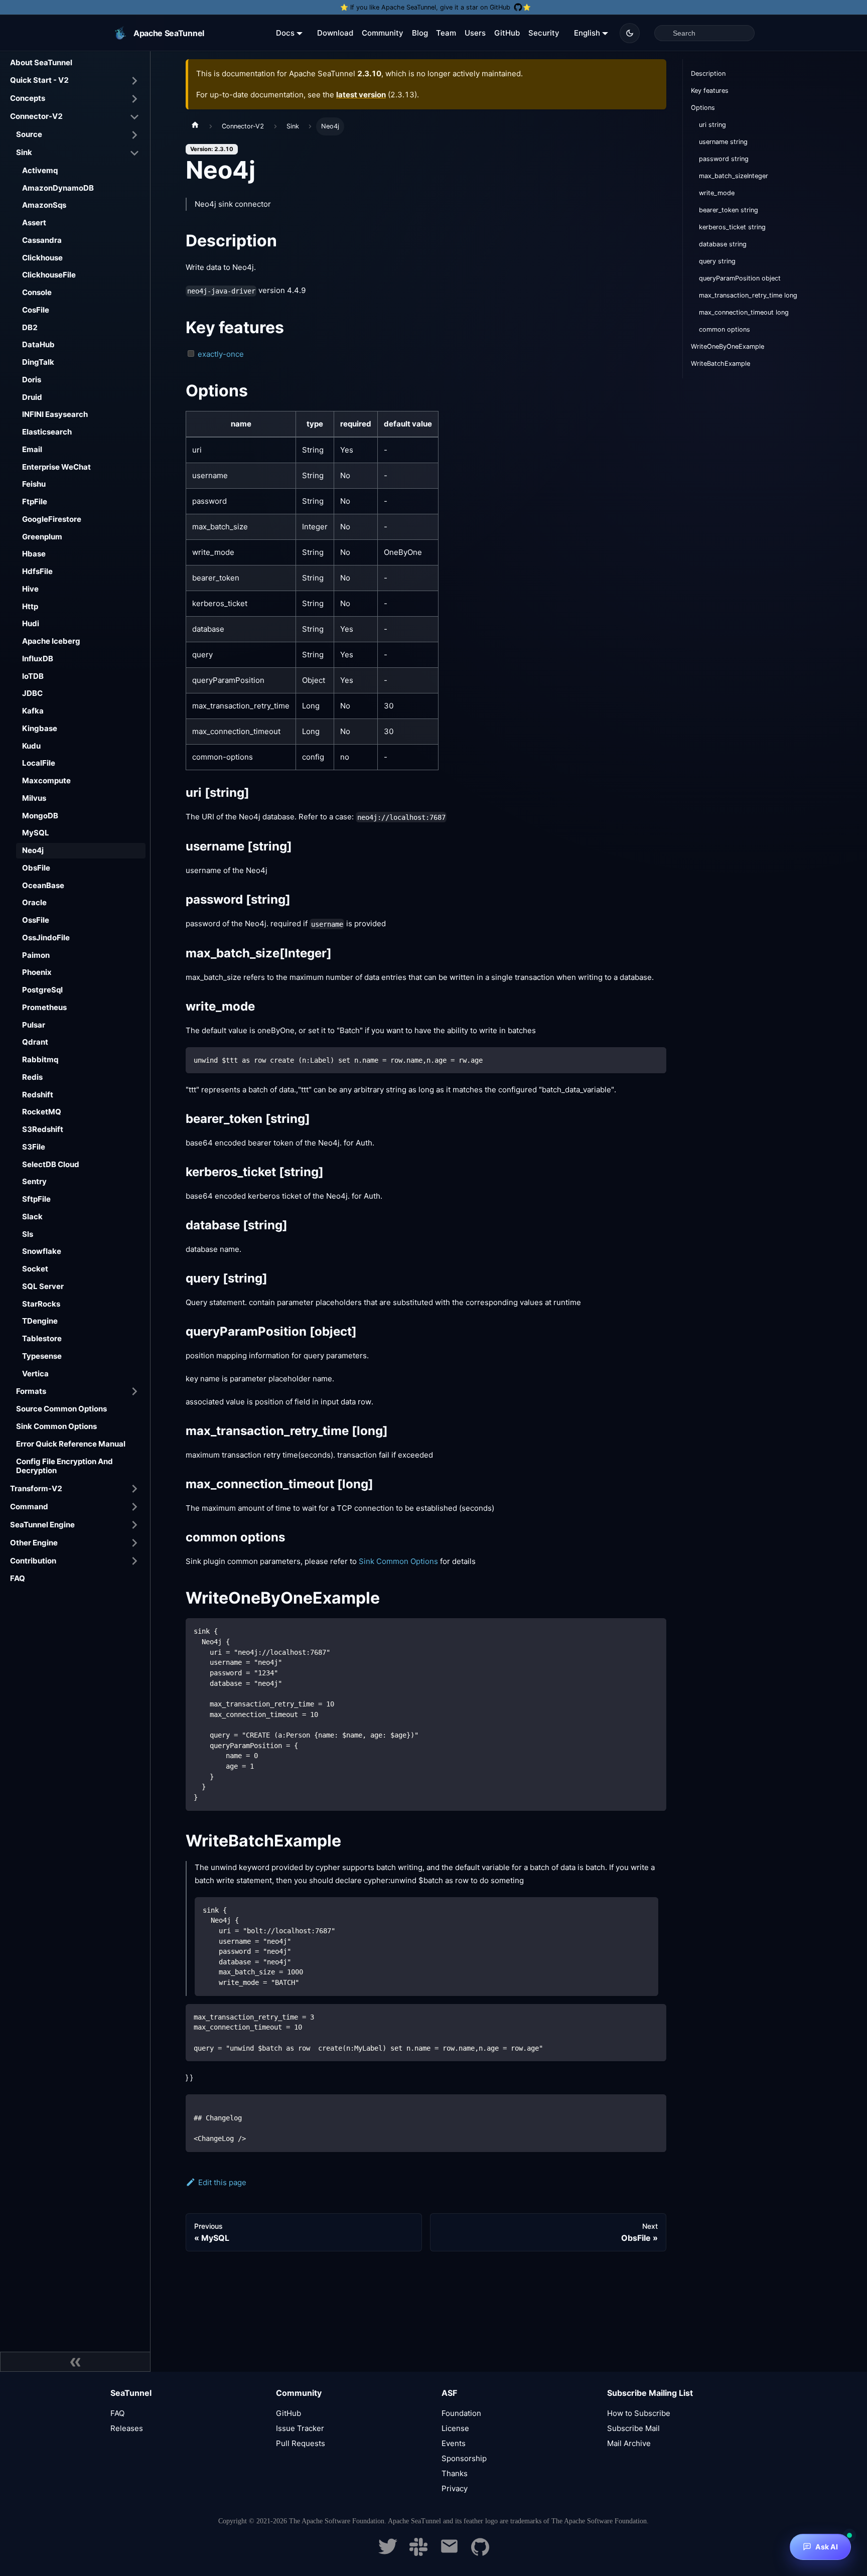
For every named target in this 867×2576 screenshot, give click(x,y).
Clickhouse (42, 258)
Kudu (31, 746)
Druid (32, 397)
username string (723, 142)
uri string (712, 125)
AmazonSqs (44, 205)
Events (454, 2443)
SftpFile (36, 1199)
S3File (34, 1147)
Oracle (34, 902)
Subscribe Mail (633, 2428)
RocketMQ (42, 1112)
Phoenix (37, 972)
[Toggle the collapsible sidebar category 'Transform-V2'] (134, 1489)
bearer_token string (729, 210)
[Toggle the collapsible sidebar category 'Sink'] (134, 153)
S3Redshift (43, 1129)
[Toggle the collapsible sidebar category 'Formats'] (134, 1391)
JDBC (32, 693)
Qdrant (35, 1042)
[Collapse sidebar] (75, 2362)
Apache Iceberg (51, 641)
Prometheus (44, 1007)
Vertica (35, 1374)
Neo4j (33, 850)
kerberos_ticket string (732, 227)
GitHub (507, 33)
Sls (28, 1234)
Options (703, 108)
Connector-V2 (36, 116)
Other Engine (34, 1543)
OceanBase (43, 885)
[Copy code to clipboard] (654, 1059)
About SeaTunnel (41, 62)
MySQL (36, 833)
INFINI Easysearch (55, 414)
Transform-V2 (36, 1488)
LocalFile (39, 763)
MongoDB (40, 816)
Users (475, 33)
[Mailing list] (449, 2553)
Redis (32, 1077)
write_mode (717, 193)
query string (717, 261)
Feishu (34, 484)
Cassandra (42, 240)
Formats (31, 1391)
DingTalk (38, 362)
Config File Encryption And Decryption (64, 1466)
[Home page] (195, 126)
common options (725, 329)
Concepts (28, 98)
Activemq (40, 170)
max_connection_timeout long (744, 312)
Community (383, 33)
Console (37, 292)
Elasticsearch (47, 432)
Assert (34, 223)
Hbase (34, 554)
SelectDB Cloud (51, 1164)
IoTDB (33, 676)
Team (446, 33)
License (455, 2428)
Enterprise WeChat (56, 467)
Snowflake (42, 1251)
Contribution (33, 1561)
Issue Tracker (300, 2428)
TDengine (40, 1321)
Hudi (31, 623)
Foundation (461, 2413)
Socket (35, 1269)
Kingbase (40, 728)
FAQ (18, 1578)
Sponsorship (464, 2458)
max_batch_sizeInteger (734, 176)
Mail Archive (629, 2443)
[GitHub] (480, 2553)
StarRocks (41, 1304)
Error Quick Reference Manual (71, 1444)
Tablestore (42, 1338)
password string (724, 159)
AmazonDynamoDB (58, 188)
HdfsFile (37, 571)
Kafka (33, 711)
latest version (361, 95)
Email (32, 449)
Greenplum (42, 537)
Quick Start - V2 (39, 80)
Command (29, 1507)
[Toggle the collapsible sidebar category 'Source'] (134, 135)
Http (30, 606)
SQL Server (43, 1286)
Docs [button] (285, 33)
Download (335, 33)
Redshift (38, 1095)
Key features (710, 91)
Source (29, 134)
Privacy (455, 2488)
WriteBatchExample (720, 364)
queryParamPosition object (740, 278)
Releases (127, 2428)
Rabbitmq (40, 1059)
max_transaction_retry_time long (748, 295)
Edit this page (222, 2182)
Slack (32, 1217)
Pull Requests (301, 2443)
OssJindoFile (46, 938)
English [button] (587, 33)
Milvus (34, 798)
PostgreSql (42, 990)
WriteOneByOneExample (728, 346)
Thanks (455, 2473)
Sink (24, 152)
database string (723, 244)
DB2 (30, 327)
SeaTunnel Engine (42, 1525)
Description (708, 74)
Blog (420, 33)
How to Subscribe (639, 2413)
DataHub (38, 344)
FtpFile (35, 502)
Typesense (42, 1356)
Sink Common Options (56, 1426)
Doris (32, 380)
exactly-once (221, 354)
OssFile (36, 920)
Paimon (36, 955)
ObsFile (36, 868)
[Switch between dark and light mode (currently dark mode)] (630, 33)
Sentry (34, 1181)
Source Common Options (61, 1409)
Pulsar (34, 1025)
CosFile (36, 310)
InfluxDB (38, 659)
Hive (30, 589)
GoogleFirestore (52, 519)
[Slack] (418, 2553)
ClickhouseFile (49, 275)
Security (544, 33)
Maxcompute (46, 780)
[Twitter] (388, 2553)
